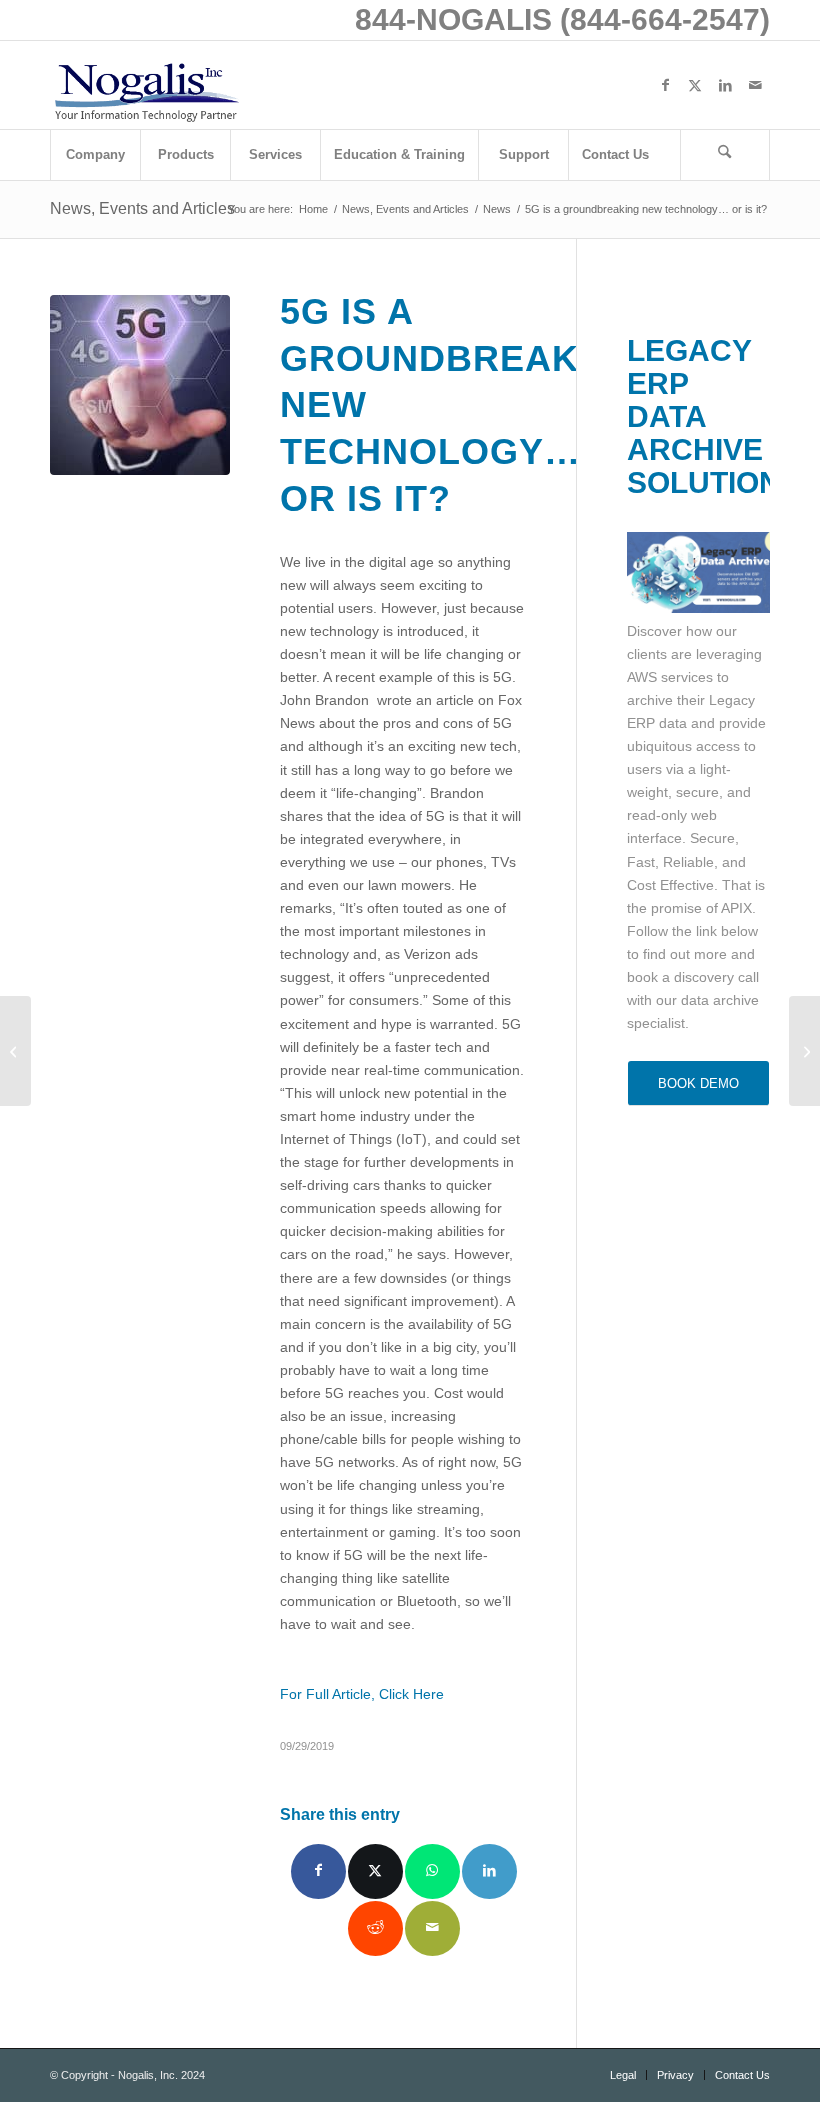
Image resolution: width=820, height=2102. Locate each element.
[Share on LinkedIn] (489, 1871)
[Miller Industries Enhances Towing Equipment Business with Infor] (15, 1051)
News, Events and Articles (142, 208)
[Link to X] (695, 85)
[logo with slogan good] (146, 85)
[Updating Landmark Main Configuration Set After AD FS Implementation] (804, 1051)
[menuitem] (95, 155)
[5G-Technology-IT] (140, 385)
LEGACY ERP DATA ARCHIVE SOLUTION (704, 416)
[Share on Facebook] (318, 1871)
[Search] (725, 155)
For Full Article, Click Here (362, 1694)
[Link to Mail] (755, 85)
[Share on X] (375, 1871)
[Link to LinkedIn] (725, 85)
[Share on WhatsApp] (432, 1871)
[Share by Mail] (432, 1928)
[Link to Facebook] (665, 85)
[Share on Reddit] (375, 1928)
